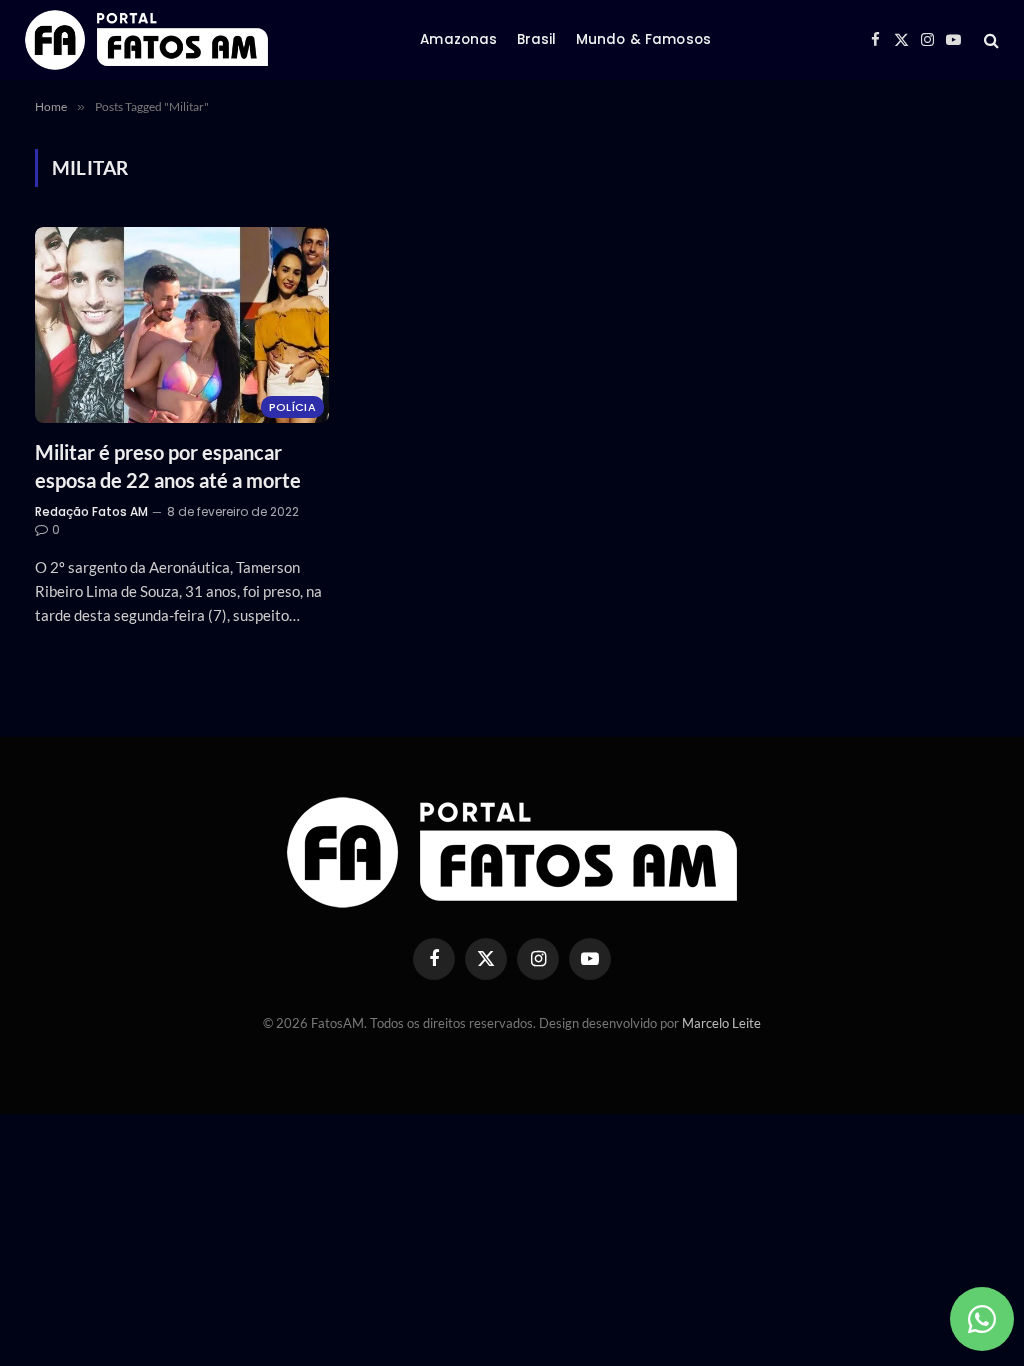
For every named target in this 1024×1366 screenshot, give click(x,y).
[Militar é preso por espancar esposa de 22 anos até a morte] (182, 325)
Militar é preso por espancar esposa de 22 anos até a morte (168, 465)
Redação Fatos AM (91, 511)
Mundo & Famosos (643, 39)
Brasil (537, 39)
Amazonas (458, 39)
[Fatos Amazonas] (146, 40)
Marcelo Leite (721, 1023)
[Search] (989, 40)
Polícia (292, 407)
